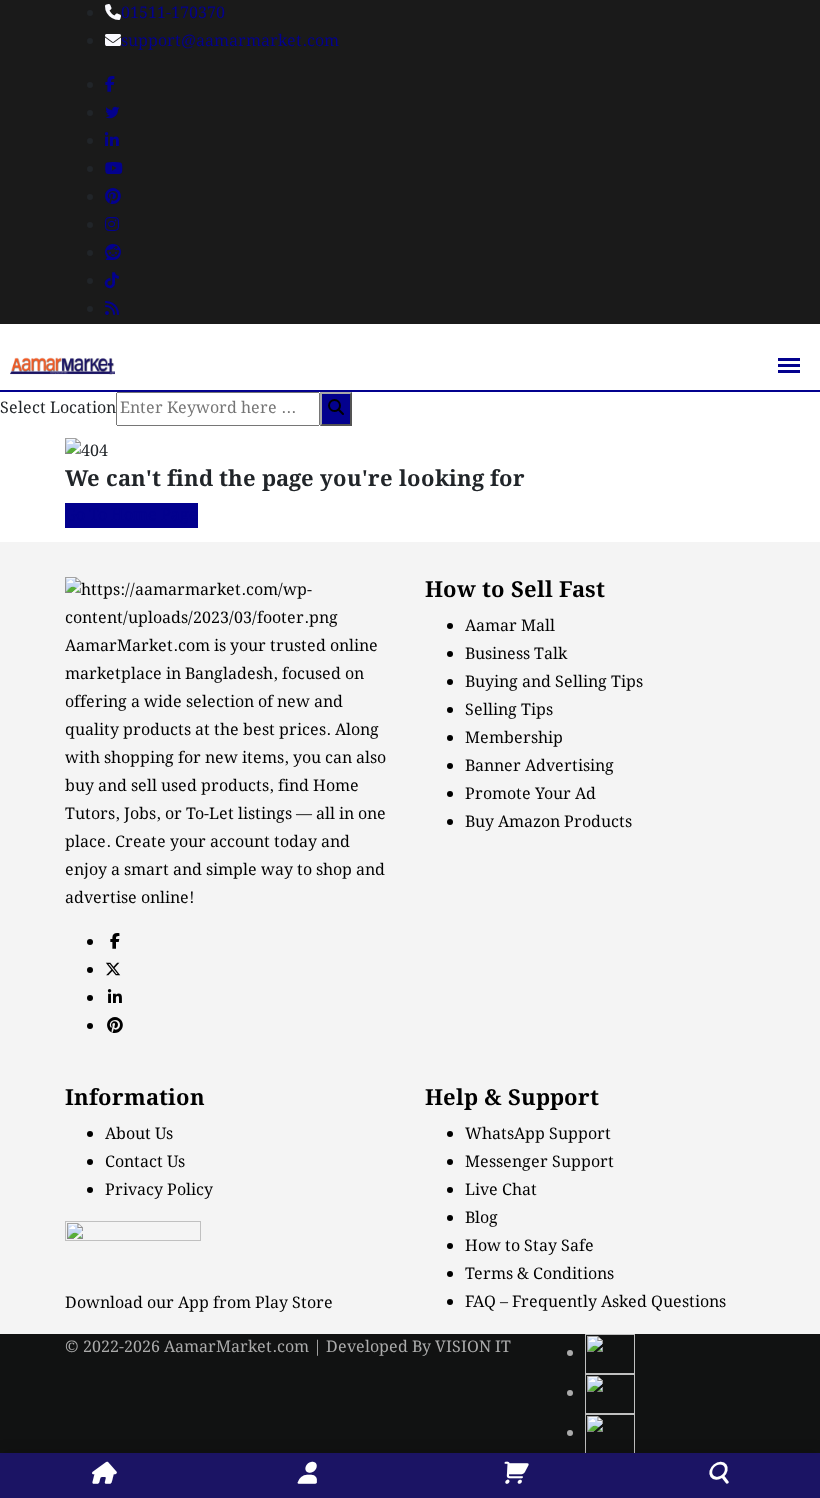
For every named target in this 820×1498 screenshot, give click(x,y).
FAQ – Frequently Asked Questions (595, 1302)
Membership (514, 738)
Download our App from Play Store (199, 1303)
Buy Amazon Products (548, 822)
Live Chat (501, 1190)
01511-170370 (173, 13)
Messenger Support (539, 1162)
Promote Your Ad (530, 794)
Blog (481, 1218)
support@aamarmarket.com (230, 41)
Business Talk (516, 654)
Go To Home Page (131, 515)
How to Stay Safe (529, 1246)
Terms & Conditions (539, 1274)
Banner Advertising (539, 766)
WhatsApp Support (538, 1134)
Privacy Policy (159, 1190)
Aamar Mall (510, 626)
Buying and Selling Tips (554, 682)
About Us (139, 1134)
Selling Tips (509, 710)
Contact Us (145, 1162)
